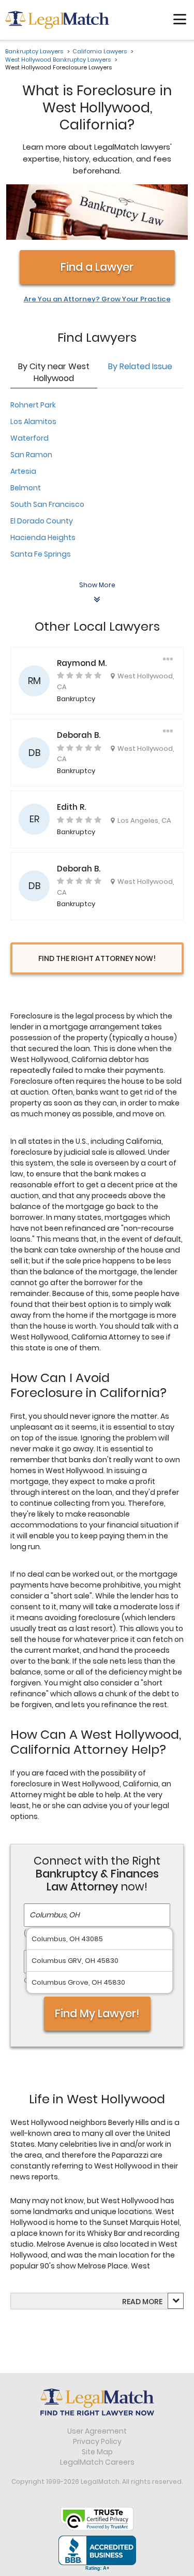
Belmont (26, 488)
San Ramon (31, 455)
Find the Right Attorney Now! (97, 958)
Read (142, 2302)
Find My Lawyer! (97, 2013)
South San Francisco (47, 504)
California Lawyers (100, 51)
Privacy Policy (97, 2441)
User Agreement (97, 2431)
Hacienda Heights (43, 537)
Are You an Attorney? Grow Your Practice (97, 299)
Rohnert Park (33, 405)
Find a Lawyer (97, 267)
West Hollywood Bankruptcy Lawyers (58, 60)
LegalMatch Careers (97, 2462)
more (152, 2302)
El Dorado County (42, 521)
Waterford (29, 438)
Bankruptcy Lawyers (34, 51)
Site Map (97, 2452)
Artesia (23, 471)
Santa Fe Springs (41, 554)
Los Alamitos (33, 421)
